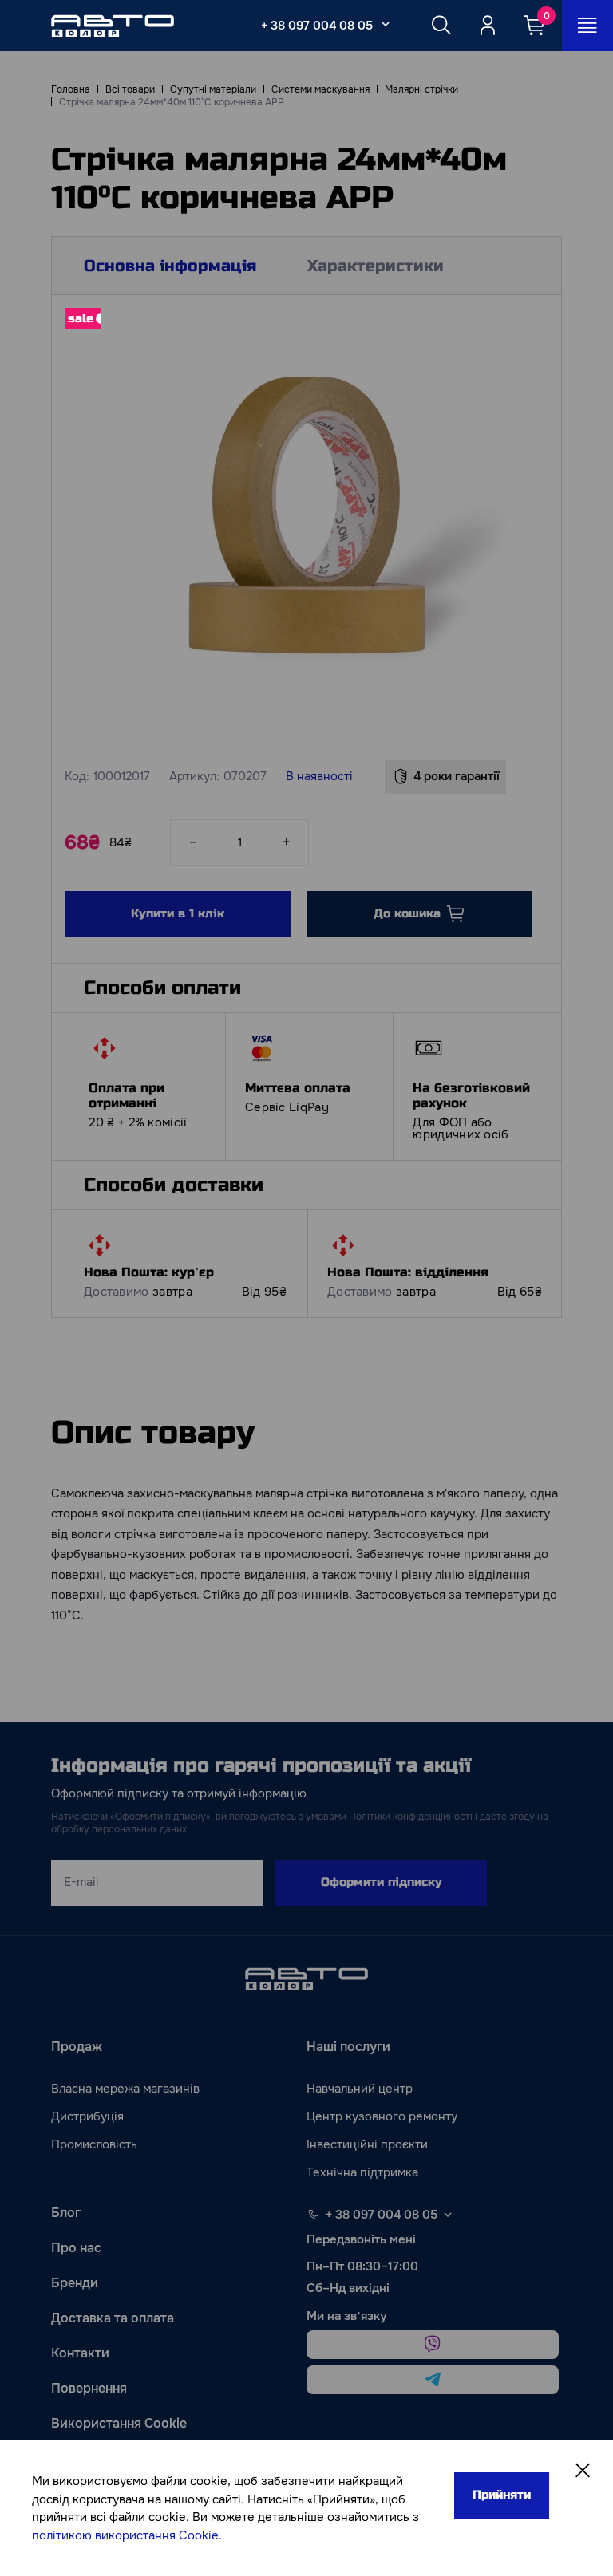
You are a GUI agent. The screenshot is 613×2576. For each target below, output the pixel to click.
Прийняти (502, 2495)
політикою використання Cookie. (127, 2535)
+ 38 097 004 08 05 (317, 26)
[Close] (583, 2471)
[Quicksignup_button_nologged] (488, 26)
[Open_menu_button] (587, 26)
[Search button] (441, 26)
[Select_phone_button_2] (386, 24)
